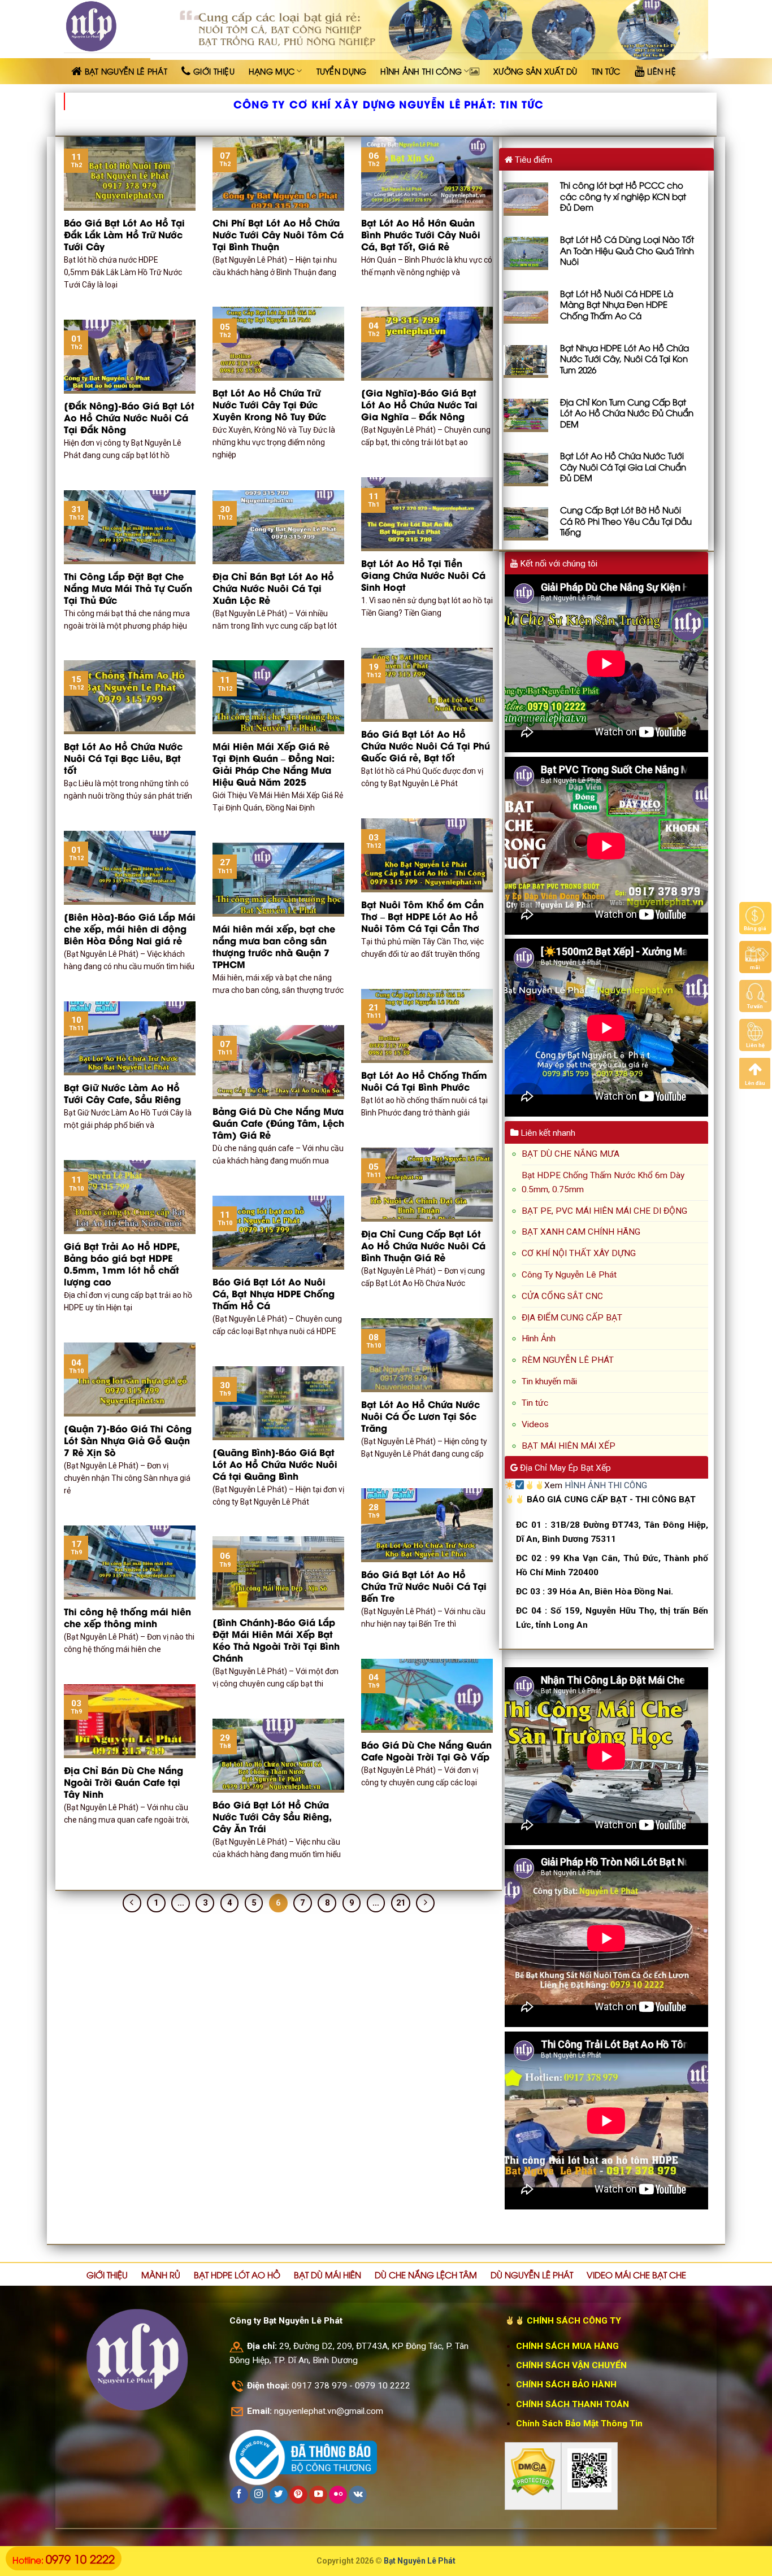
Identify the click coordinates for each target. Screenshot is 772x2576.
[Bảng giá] (755, 918)
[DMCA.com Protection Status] (533, 2472)
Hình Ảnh (539, 1339)
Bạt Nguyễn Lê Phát (420, 2561)
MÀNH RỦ (161, 2274)
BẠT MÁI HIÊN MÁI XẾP (569, 1446)
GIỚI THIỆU (107, 2274)
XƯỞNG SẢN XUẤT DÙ (535, 71)
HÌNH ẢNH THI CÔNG (421, 71)
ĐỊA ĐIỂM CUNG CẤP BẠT (572, 1318)
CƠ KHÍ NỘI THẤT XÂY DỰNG (579, 1253)
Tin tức (535, 1403)
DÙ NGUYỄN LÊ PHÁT (532, 2274)
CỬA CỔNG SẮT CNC (562, 1296)
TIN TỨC (606, 71)
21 (401, 1903)
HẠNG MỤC (272, 71)
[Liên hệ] (755, 1035)
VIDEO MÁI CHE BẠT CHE (636, 2274)
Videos (535, 1424)
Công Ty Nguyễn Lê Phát (569, 1275)
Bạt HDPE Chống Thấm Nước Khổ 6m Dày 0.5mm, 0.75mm (603, 1182)
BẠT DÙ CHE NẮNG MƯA (571, 1154)
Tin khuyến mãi (549, 1381)
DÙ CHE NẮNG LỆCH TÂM (426, 2274)
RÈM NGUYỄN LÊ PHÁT (568, 1360)
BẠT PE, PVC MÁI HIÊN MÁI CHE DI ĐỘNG (604, 1211)
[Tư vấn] (755, 996)
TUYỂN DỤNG (342, 71)
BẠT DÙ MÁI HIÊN (328, 2274)
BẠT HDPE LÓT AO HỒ (237, 2274)
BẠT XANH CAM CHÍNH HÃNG (581, 1232)
